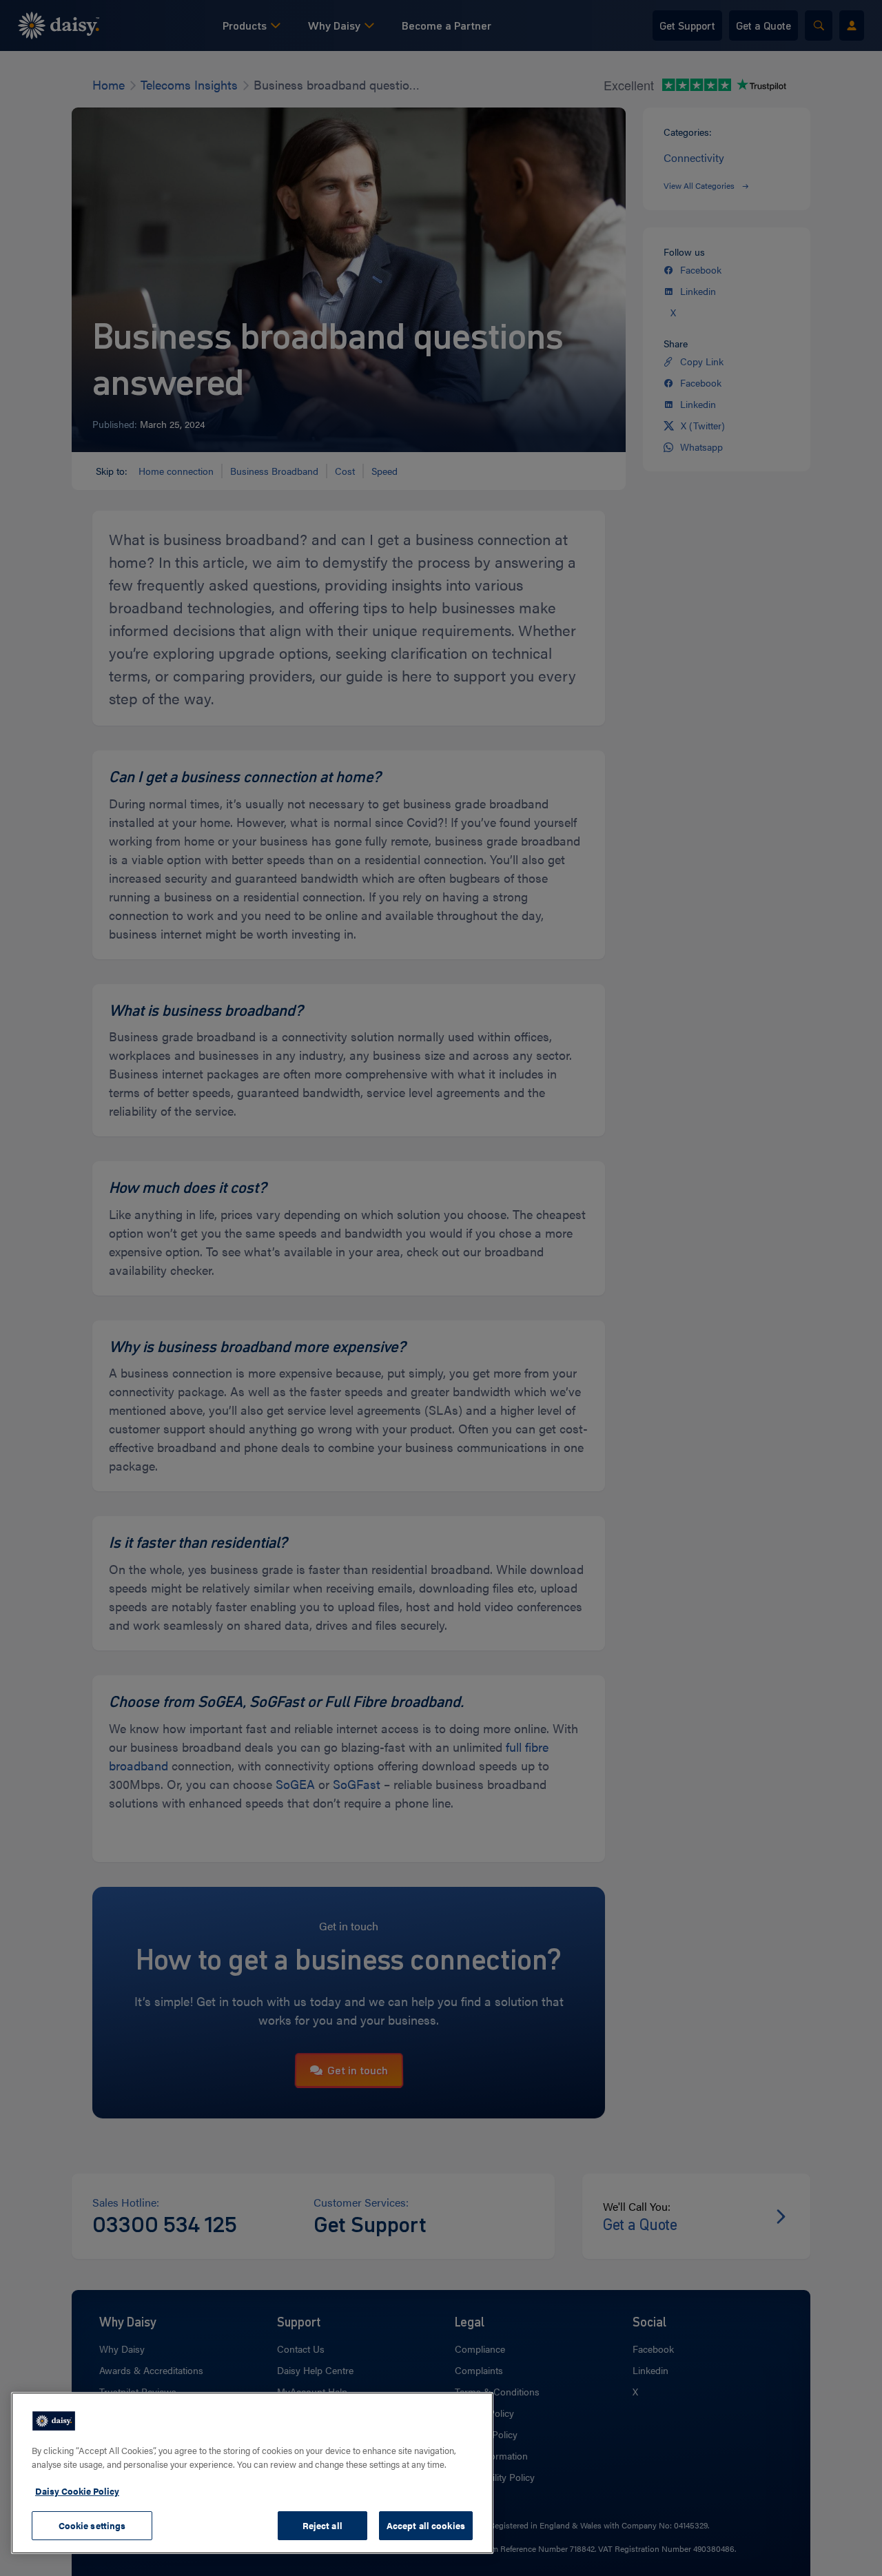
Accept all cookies (426, 2525)
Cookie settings (92, 2525)
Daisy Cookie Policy (77, 2491)
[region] (252, 2473)
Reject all (322, 2525)
